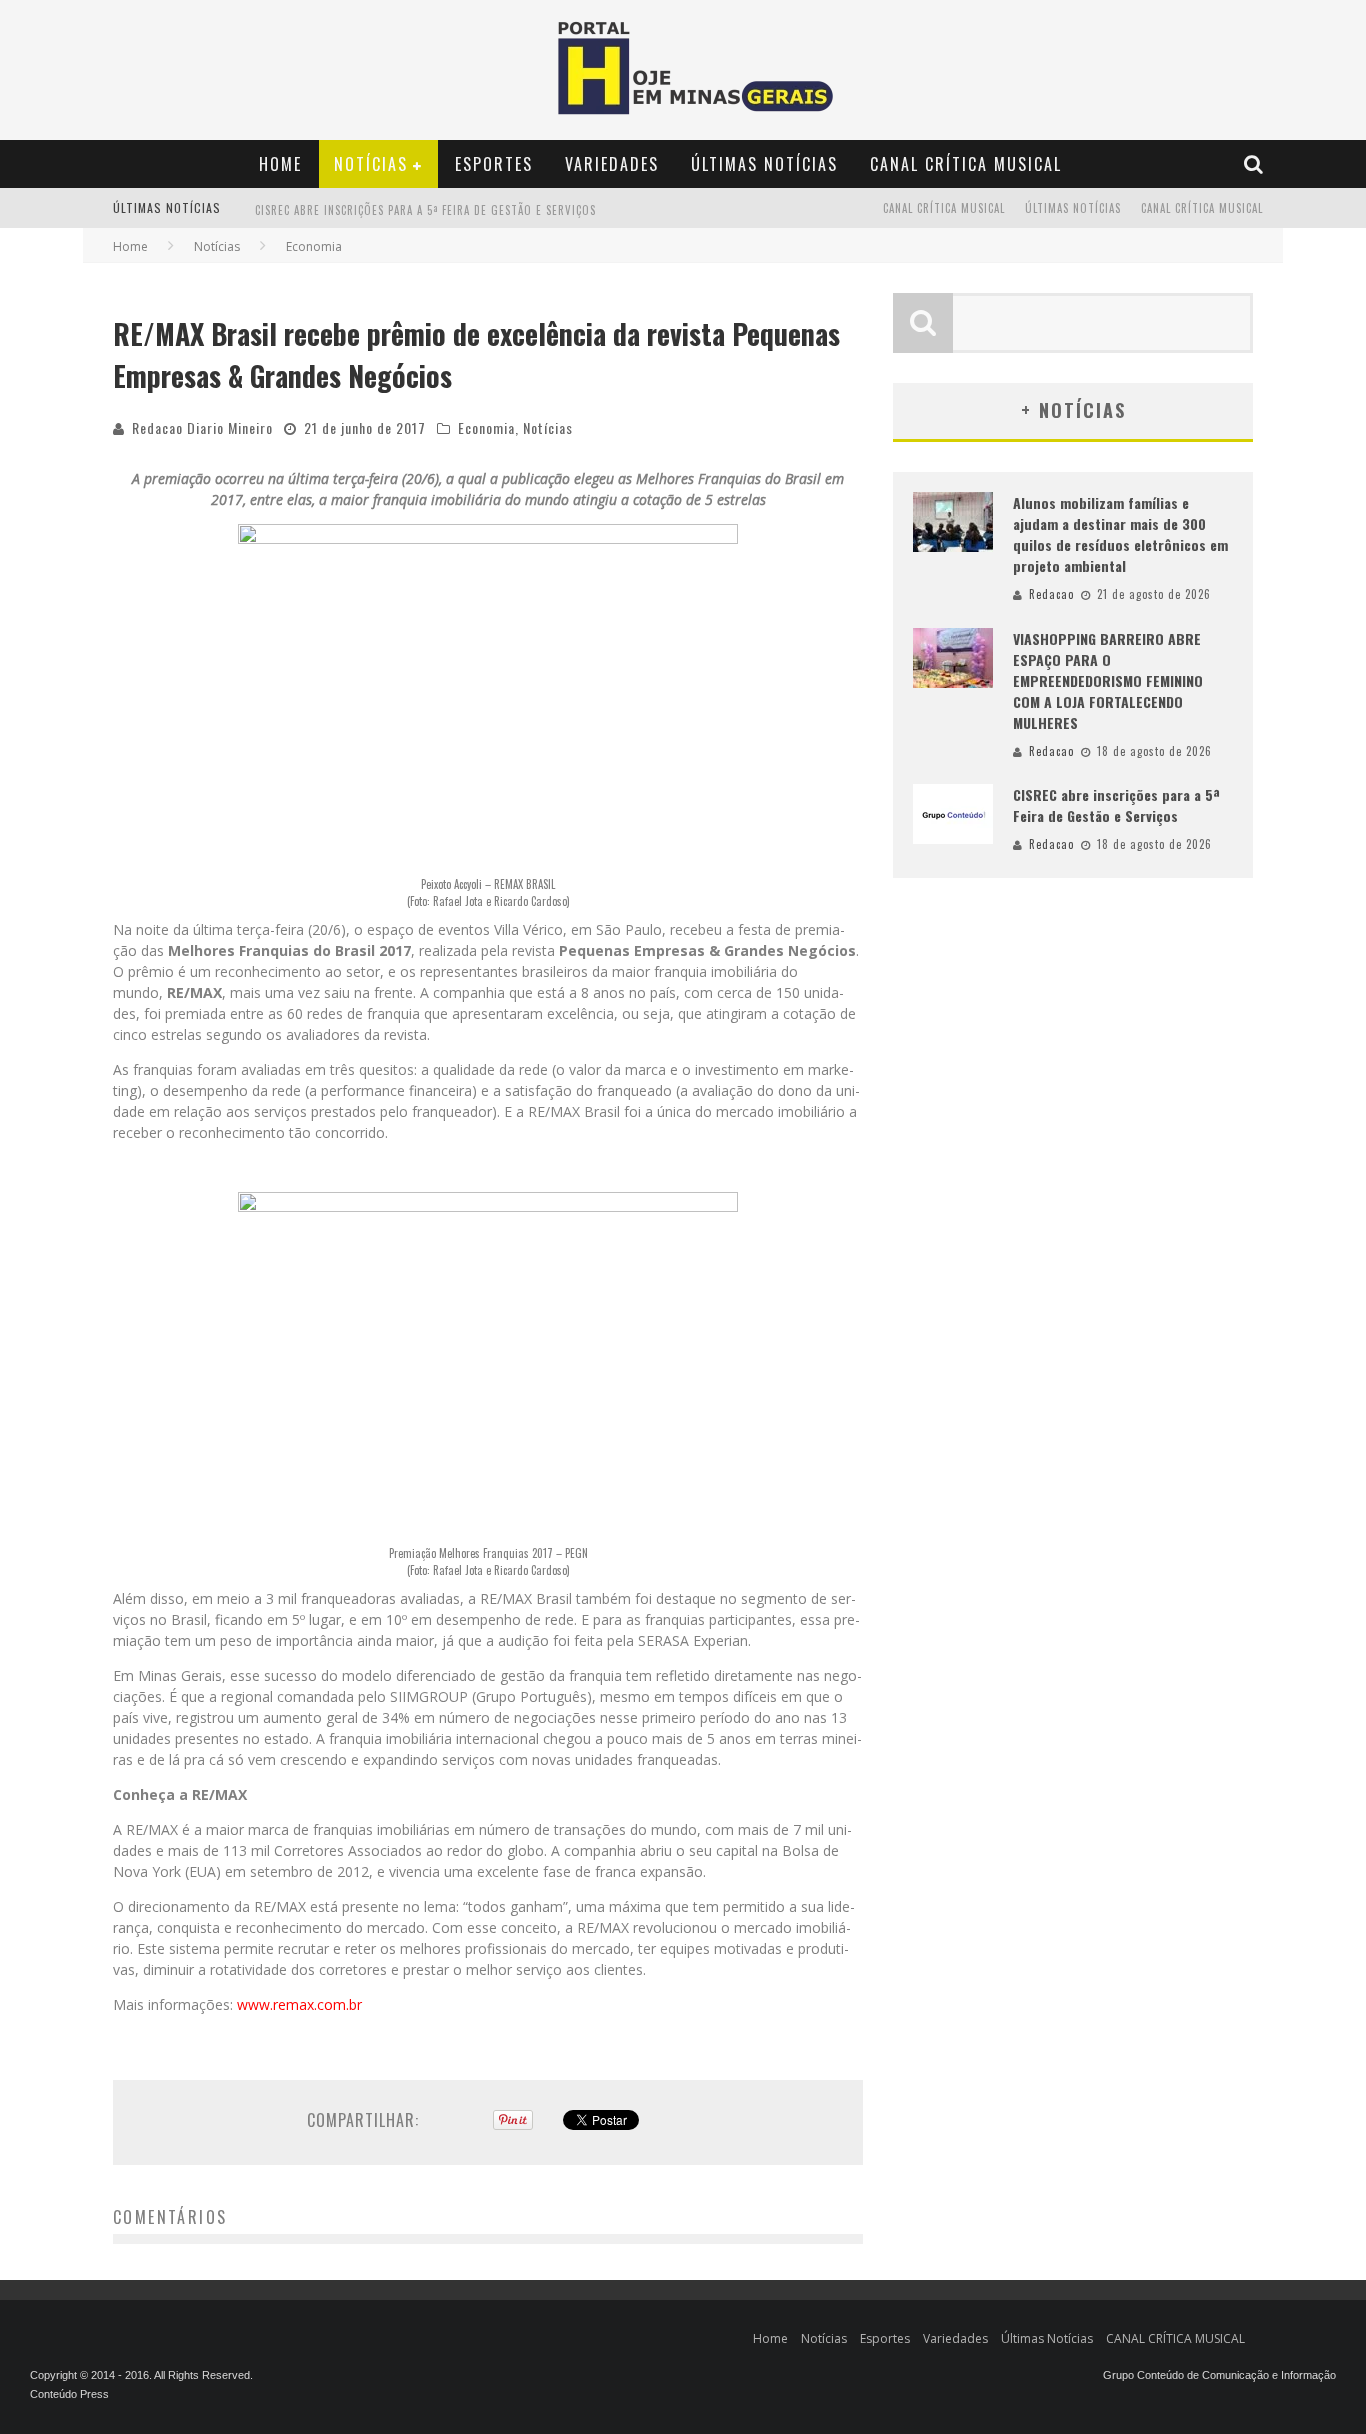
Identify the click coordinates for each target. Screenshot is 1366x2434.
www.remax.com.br (299, 2004)
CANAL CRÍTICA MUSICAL (966, 164)
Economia (486, 427)
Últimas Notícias (764, 164)
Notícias (371, 164)
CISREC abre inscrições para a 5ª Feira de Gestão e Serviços (425, 210)
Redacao (1051, 594)
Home (280, 164)
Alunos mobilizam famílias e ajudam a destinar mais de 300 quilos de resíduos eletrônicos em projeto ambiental (1120, 534)
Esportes (494, 164)
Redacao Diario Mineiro (202, 427)
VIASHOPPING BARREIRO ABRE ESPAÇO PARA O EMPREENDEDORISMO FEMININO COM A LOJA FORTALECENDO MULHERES (1108, 680)
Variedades (612, 164)
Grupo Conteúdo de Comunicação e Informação (1219, 2375)
